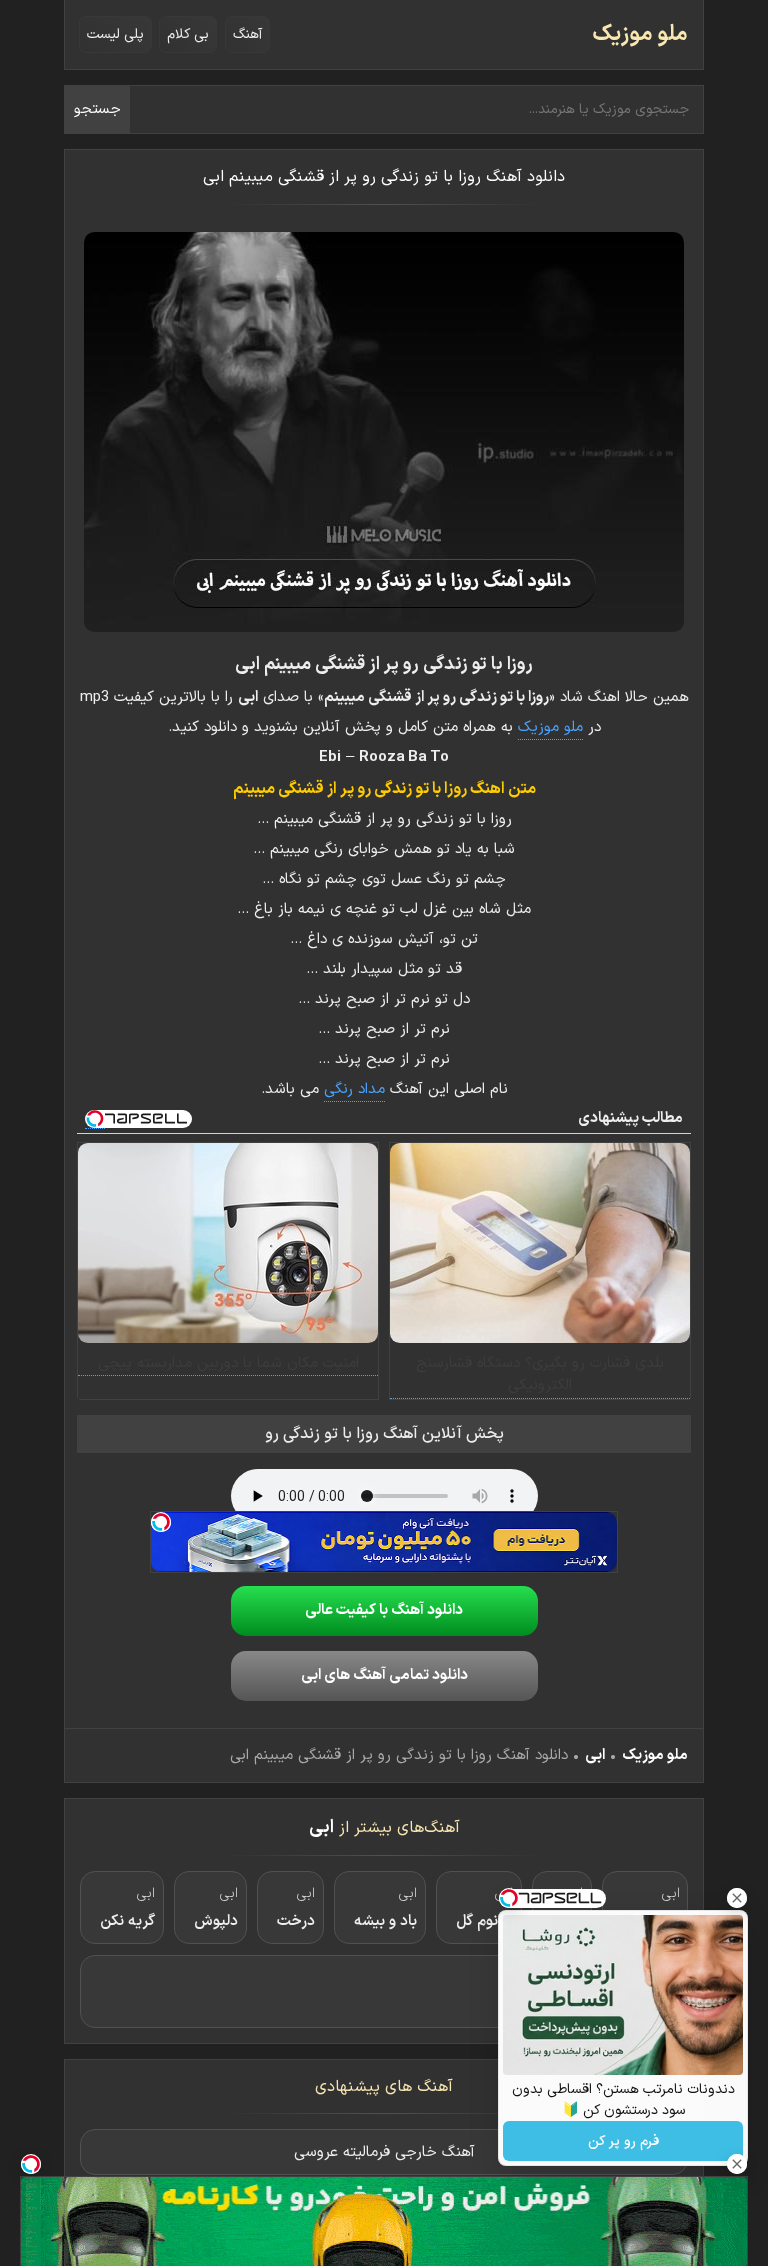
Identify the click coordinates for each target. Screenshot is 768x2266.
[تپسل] (161, 1522)
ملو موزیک (640, 34)
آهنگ (247, 34)
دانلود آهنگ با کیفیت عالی (384, 1610)
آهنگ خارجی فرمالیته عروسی (384, 2152)
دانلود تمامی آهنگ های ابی (384, 1675)
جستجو (97, 109)
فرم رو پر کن (623, 2141)
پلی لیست (115, 34)
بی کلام (188, 34)
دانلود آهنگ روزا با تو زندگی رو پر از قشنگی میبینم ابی (384, 177)
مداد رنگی (354, 1089)
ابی (595, 1755)
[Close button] (737, 1898)
